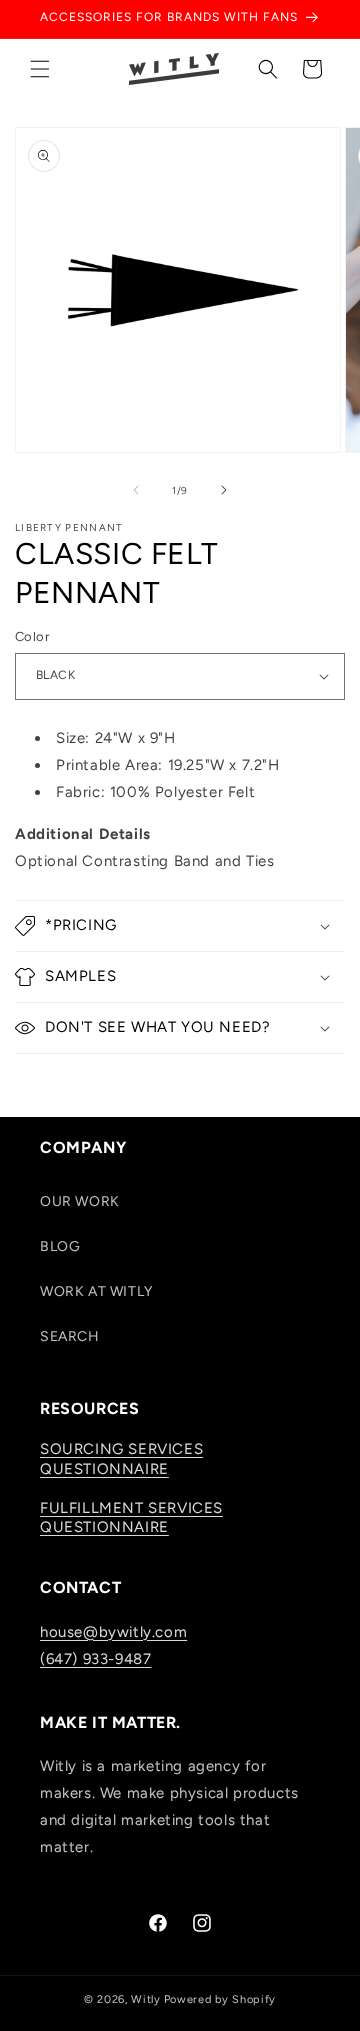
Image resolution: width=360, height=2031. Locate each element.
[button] (40, 69)
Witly (146, 1999)
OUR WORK (80, 1201)
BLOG (60, 1246)
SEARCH (70, 1336)
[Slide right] (224, 490)
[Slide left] (136, 490)
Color (32, 636)
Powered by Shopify (220, 1999)
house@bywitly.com (113, 1632)
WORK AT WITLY (96, 1291)
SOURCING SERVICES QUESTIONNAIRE (121, 1459)
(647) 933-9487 (95, 1659)
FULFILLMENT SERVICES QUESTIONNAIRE (131, 1518)
